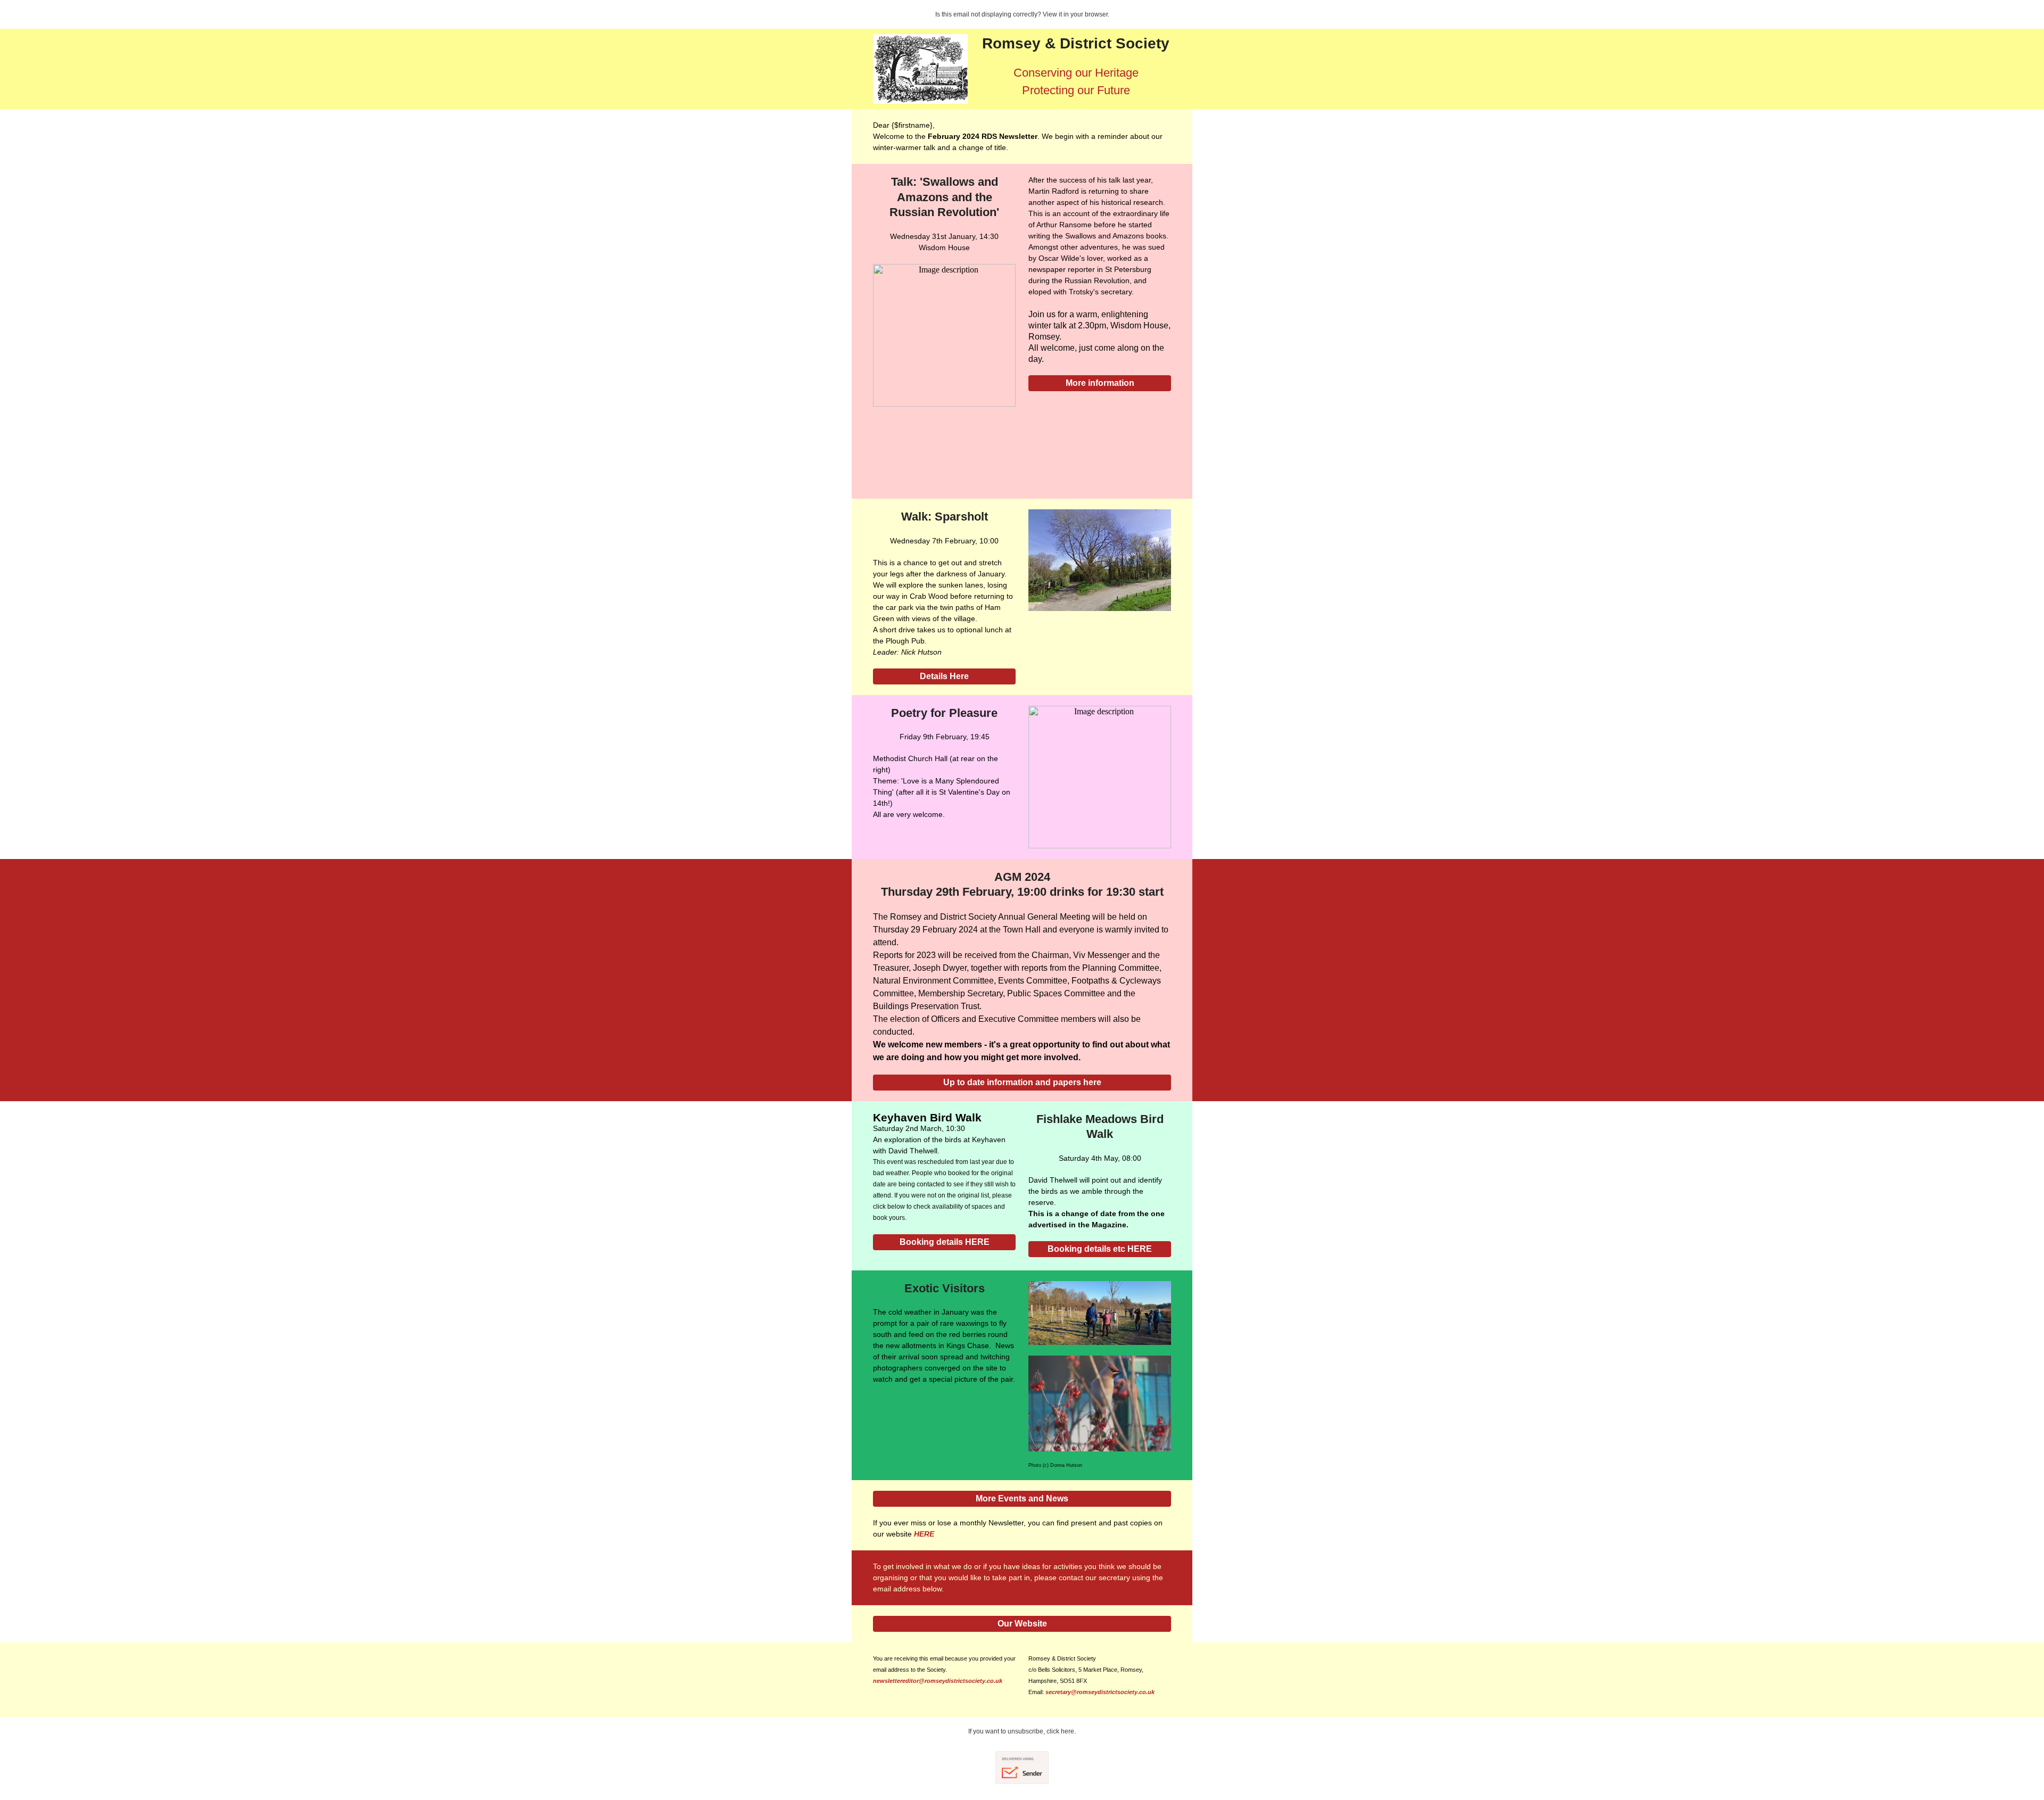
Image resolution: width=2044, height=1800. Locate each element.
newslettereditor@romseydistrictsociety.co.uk (938, 1681)
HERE (924, 1534)
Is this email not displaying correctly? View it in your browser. (1022, 14)
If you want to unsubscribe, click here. (1022, 1731)
